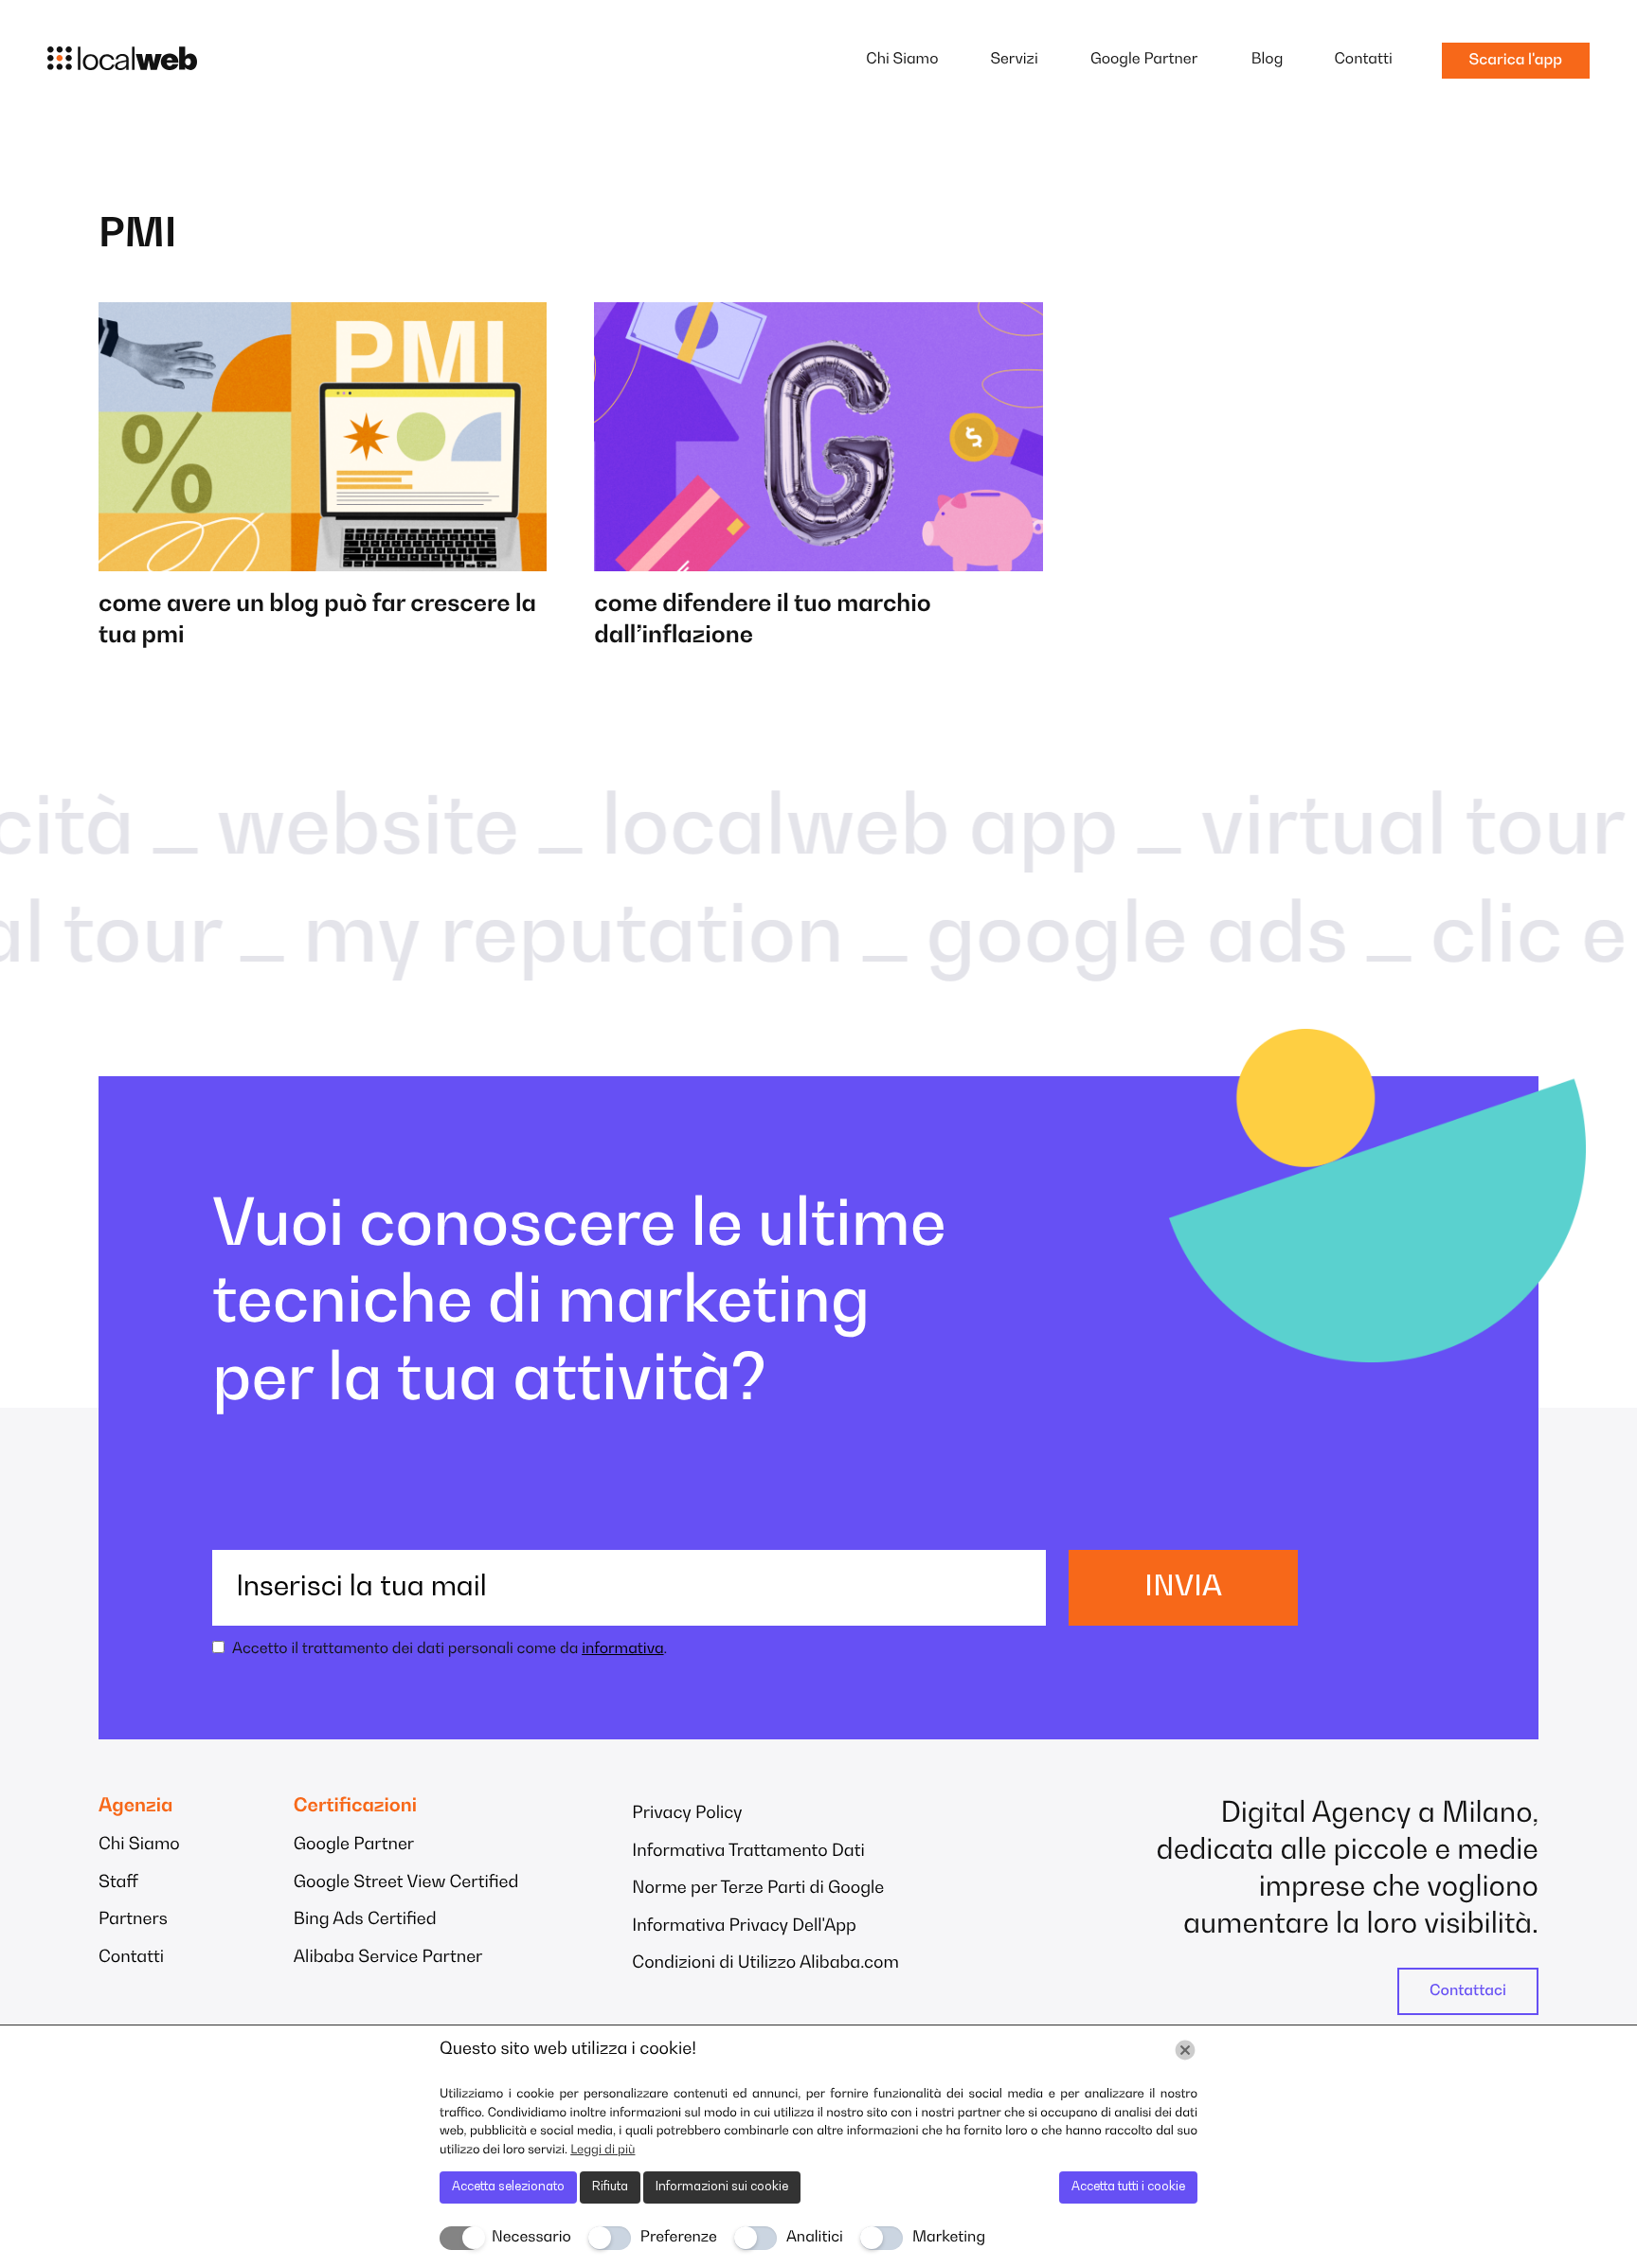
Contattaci (1468, 1991)
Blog (1268, 60)
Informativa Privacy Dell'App (744, 1927)
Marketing (949, 2238)
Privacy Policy (687, 1814)
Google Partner (1144, 60)
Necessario (531, 2238)
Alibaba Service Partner (388, 1958)
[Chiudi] (1185, 2050)
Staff (118, 1883)
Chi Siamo (902, 60)
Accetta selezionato (508, 2187)
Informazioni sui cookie (722, 2187)
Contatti (1363, 60)
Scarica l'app (1516, 61)
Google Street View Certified (406, 1883)
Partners (133, 1920)
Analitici (815, 2238)
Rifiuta (610, 2187)
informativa (622, 1649)
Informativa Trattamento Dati (748, 1852)
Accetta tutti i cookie (1128, 2187)
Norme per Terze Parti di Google (758, 1889)
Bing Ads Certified (365, 1920)
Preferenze (679, 2238)
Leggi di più (603, 2150)
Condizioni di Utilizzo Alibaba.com (765, 1964)
